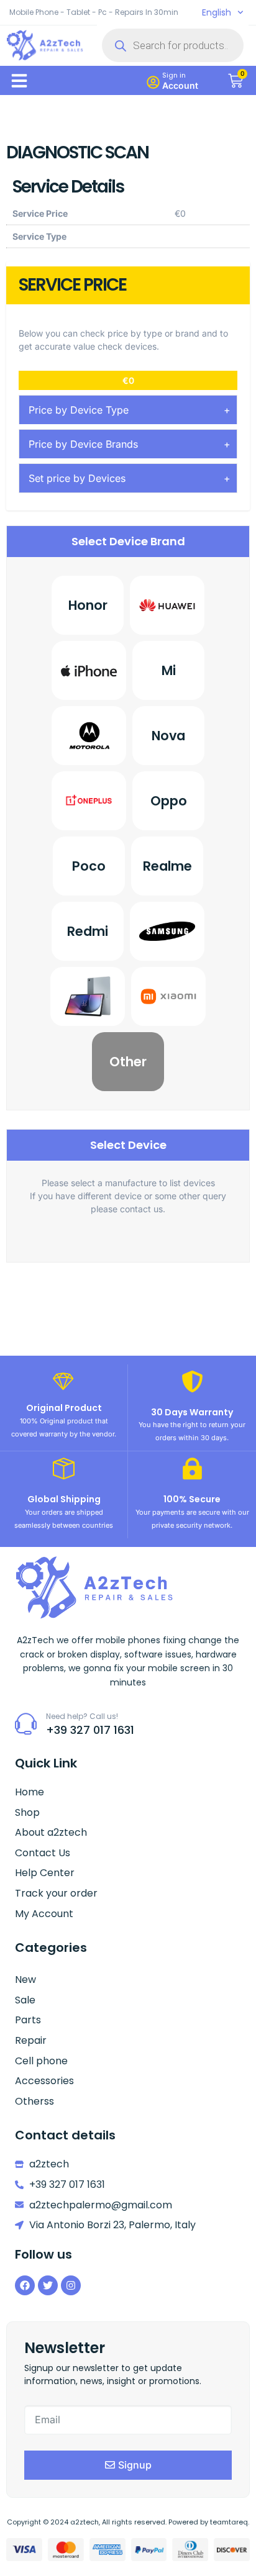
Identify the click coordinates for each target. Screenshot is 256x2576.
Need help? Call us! (82, 1716)
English (217, 12)
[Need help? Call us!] (26, 1724)
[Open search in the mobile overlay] (173, 45)
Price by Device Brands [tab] (83, 444)
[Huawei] (167, 605)
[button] (19, 81)
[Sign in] (153, 82)
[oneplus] (89, 801)
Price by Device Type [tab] (79, 410)
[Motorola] (89, 736)
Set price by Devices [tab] (77, 478)
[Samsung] (167, 931)
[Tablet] (88, 996)
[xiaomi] (168, 996)
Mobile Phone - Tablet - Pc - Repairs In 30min (94, 12)
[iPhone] (89, 670)
